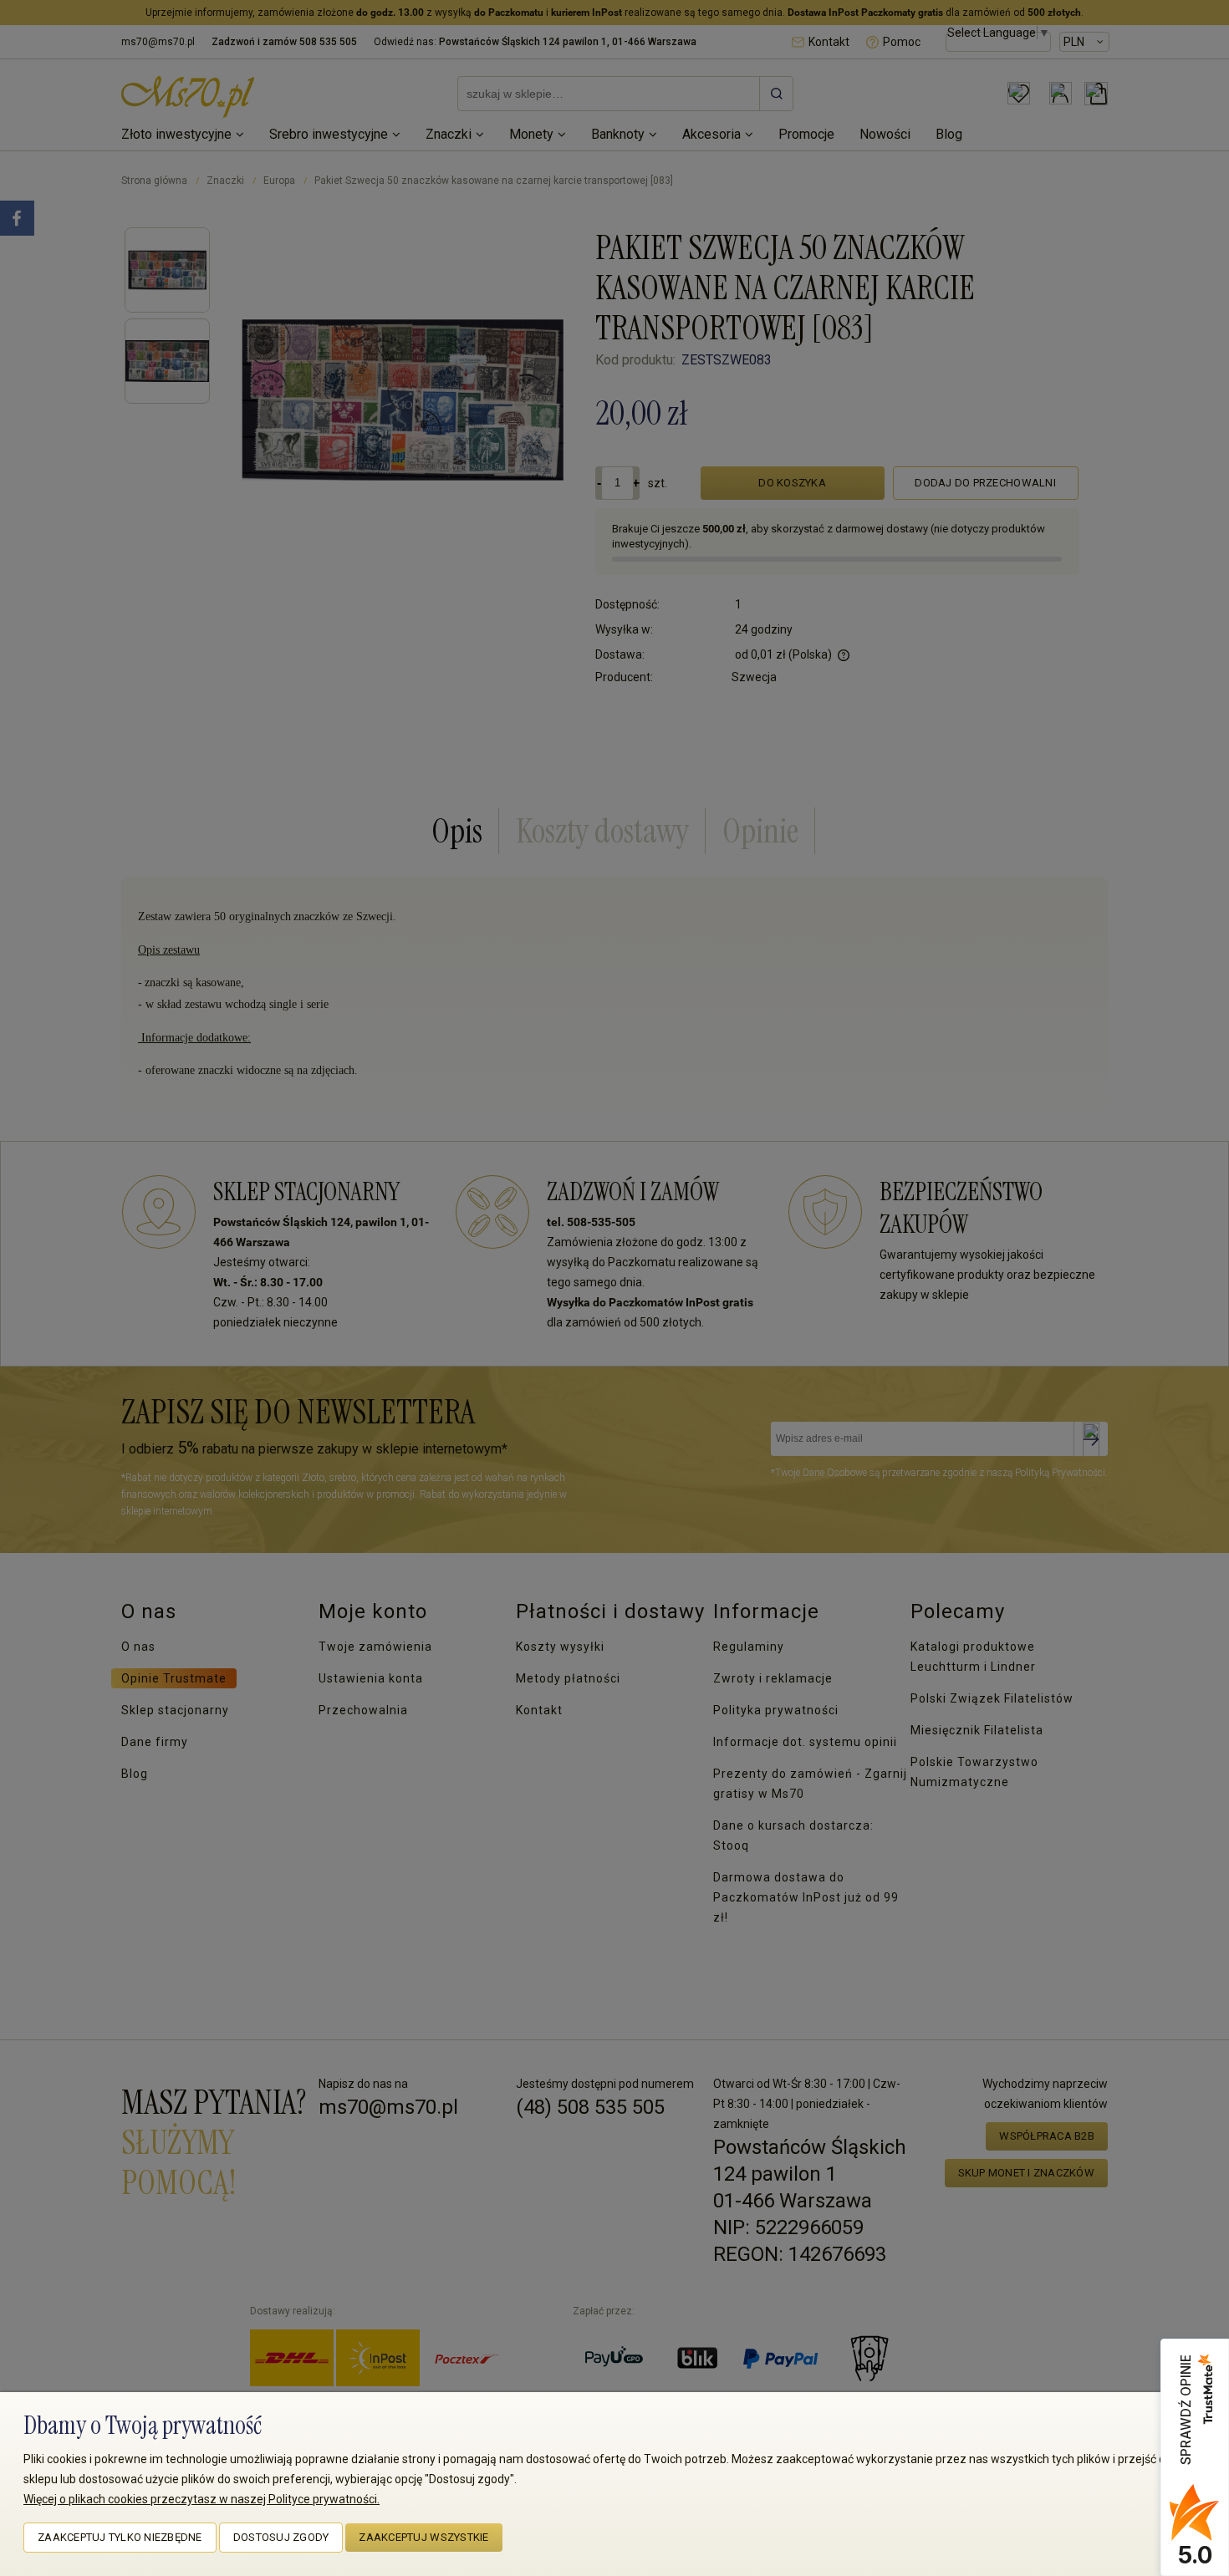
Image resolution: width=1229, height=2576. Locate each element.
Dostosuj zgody (281, 2537)
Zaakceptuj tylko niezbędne (120, 2537)
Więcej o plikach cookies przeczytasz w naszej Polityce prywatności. (201, 2499)
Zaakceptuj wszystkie (423, 2537)
